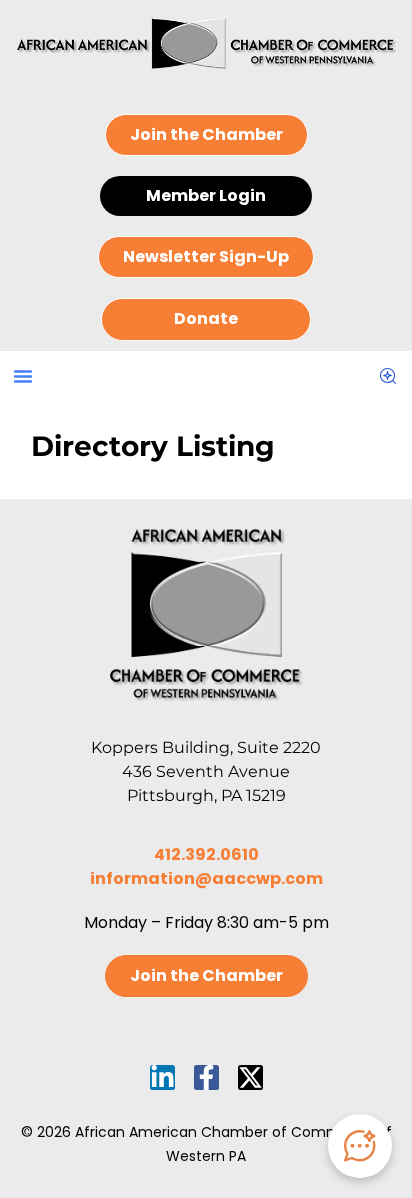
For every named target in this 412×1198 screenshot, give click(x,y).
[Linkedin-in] (162, 1077)
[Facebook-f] (206, 1077)
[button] (23, 376)
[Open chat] (360, 1146)
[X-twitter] (250, 1077)
